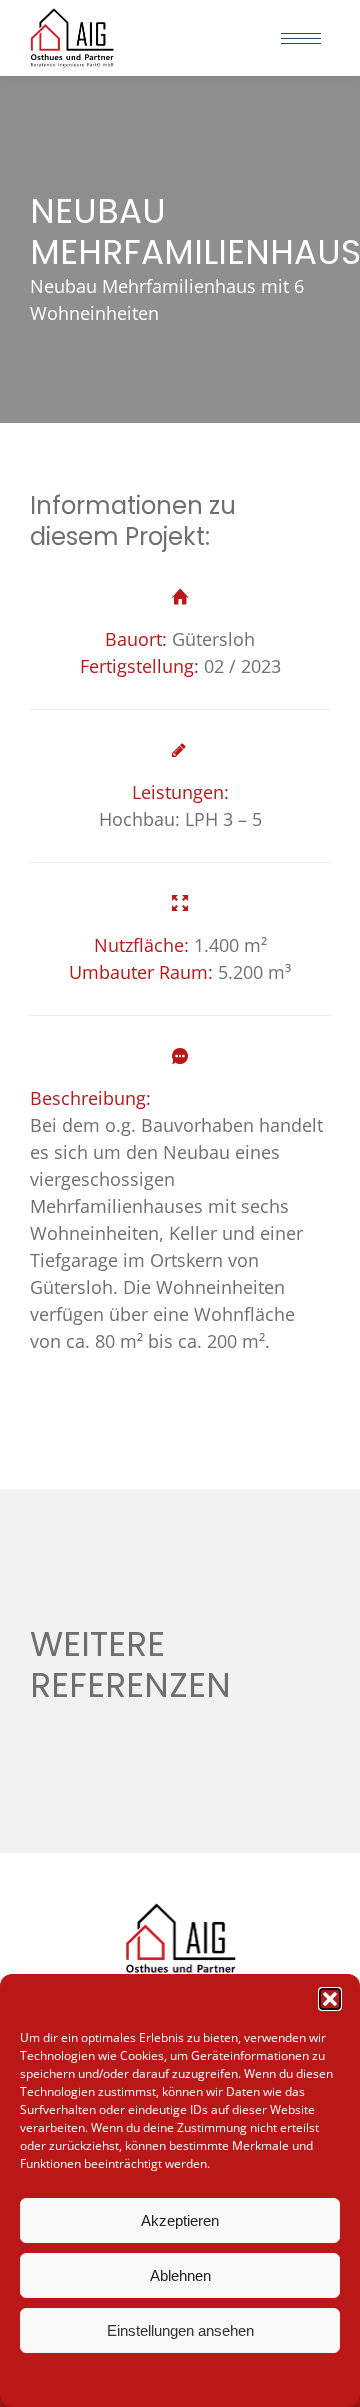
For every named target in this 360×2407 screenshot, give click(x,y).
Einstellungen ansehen (180, 2330)
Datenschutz (195, 2378)
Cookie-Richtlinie (104, 2378)
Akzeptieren (180, 2220)
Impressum (271, 2378)
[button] (330, 1999)
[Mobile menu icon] (301, 38)
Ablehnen (180, 2275)
